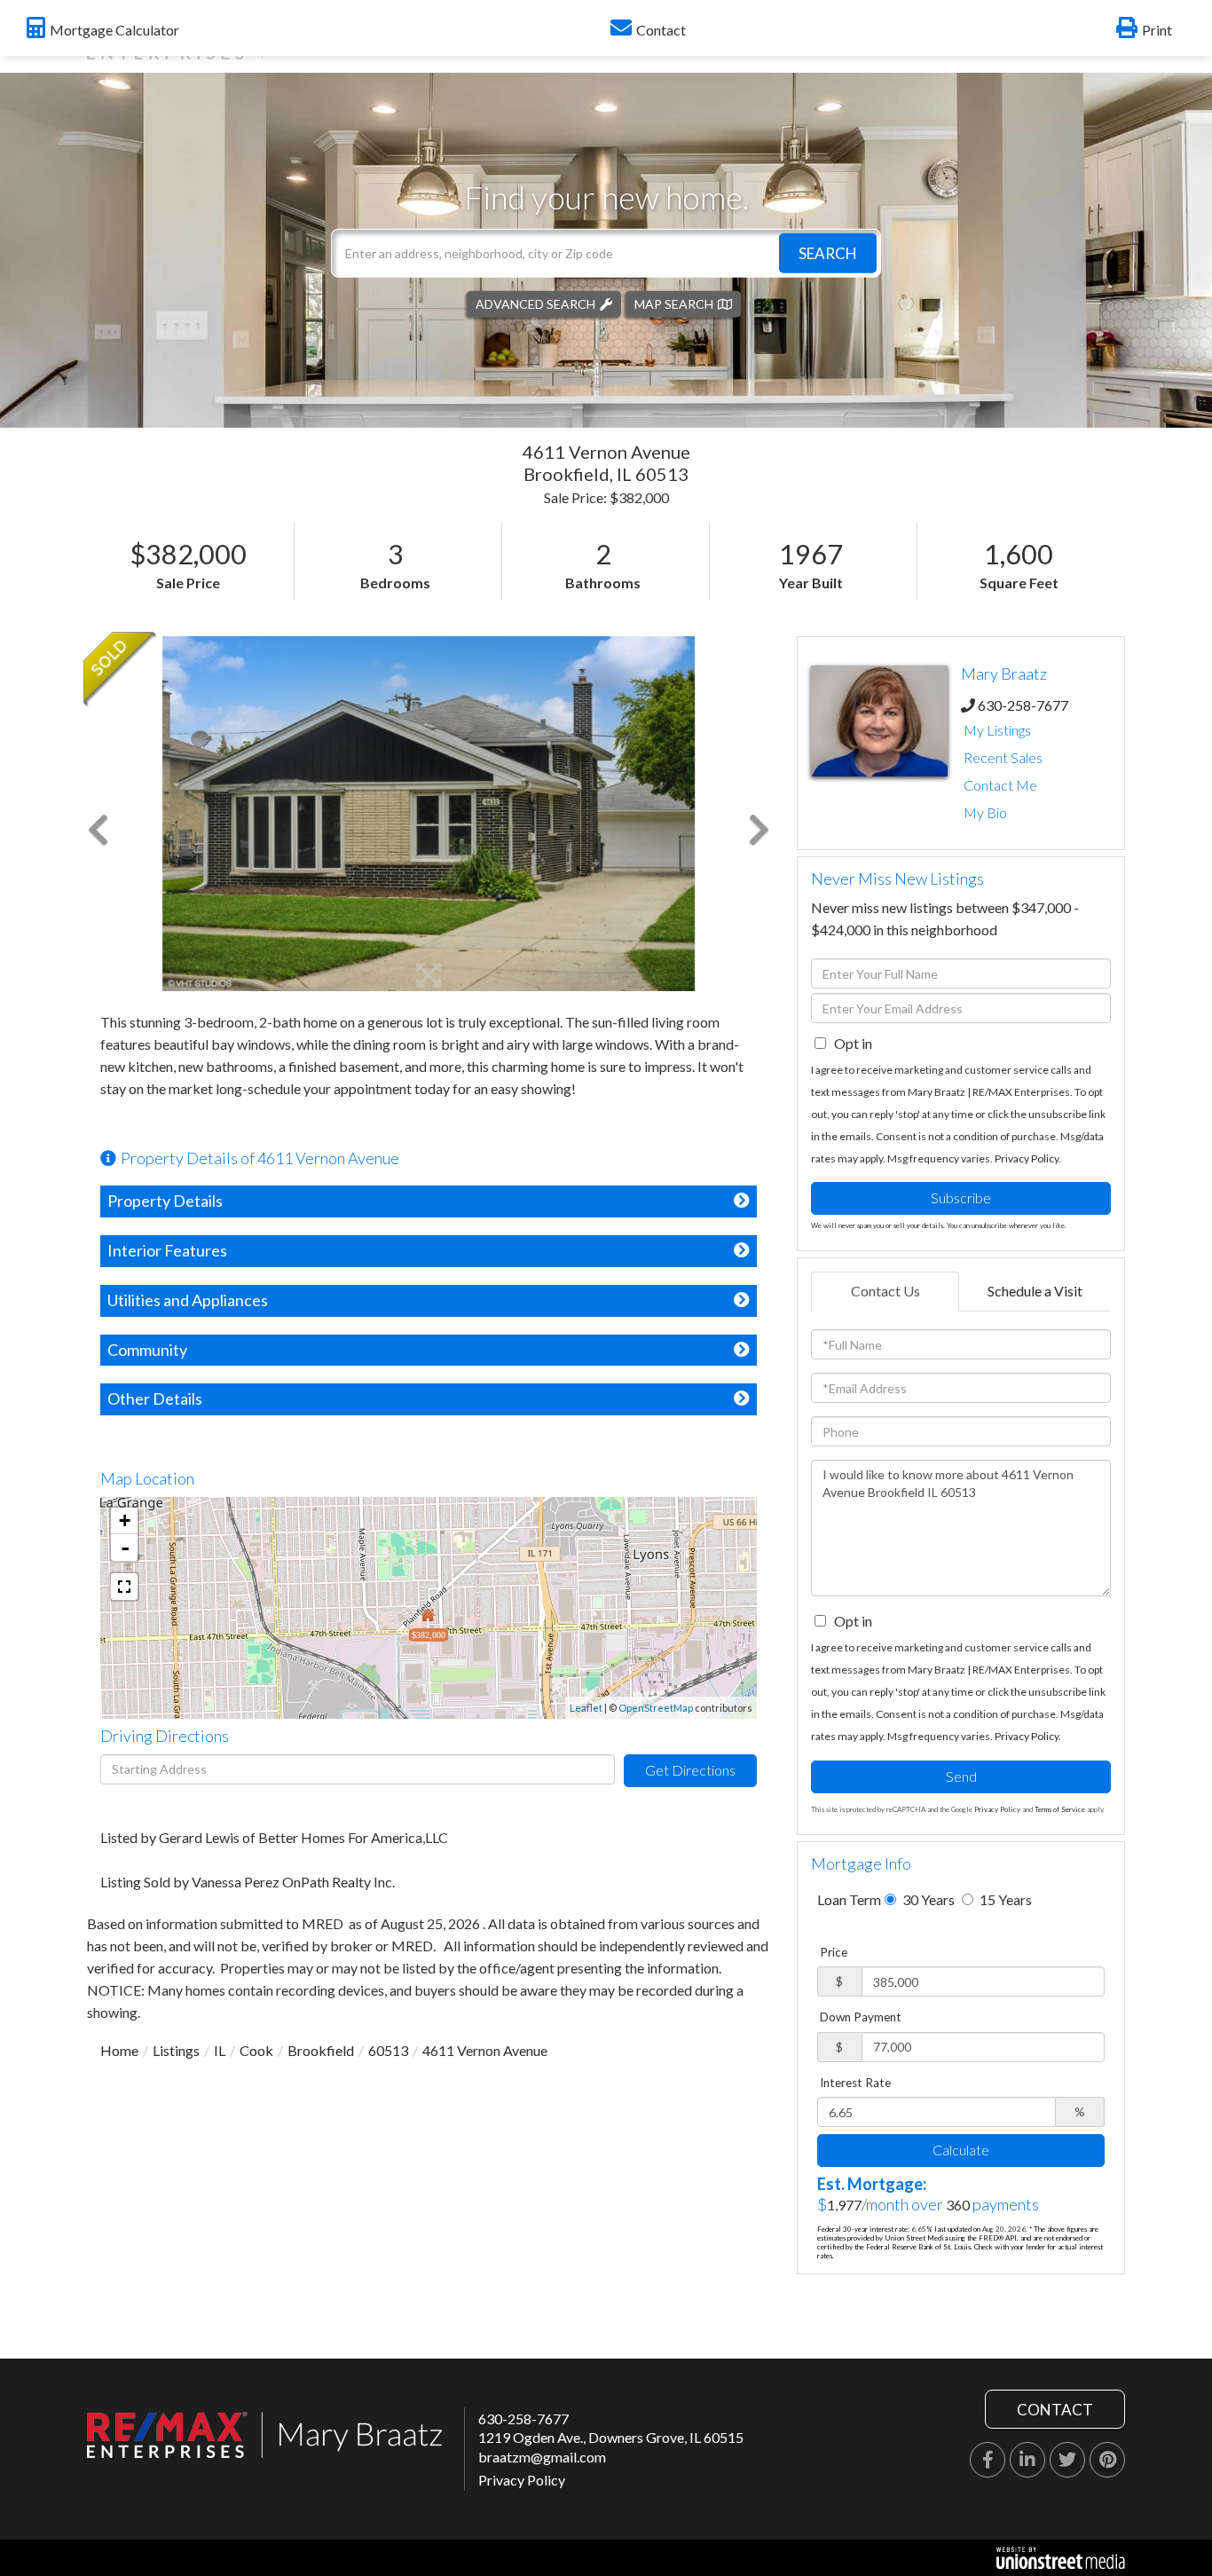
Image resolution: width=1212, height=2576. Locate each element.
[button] (828, 252)
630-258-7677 (1023, 705)
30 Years (927, 1899)
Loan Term (849, 1899)
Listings (176, 2050)
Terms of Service (1060, 1809)
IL (220, 2050)
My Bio (985, 812)
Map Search (674, 303)
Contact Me (1000, 785)
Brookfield (321, 2050)
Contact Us (885, 1291)
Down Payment (861, 2017)
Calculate (961, 2150)
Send (961, 1776)
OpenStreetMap (656, 1708)
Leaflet (586, 1708)
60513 (388, 2050)
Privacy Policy (1027, 1158)
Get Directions (690, 1770)
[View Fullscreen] (124, 1587)
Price (834, 1952)
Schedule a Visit (1035, 1291)
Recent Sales (1003, 757)
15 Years (1004, 1899)
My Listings (997, 730)
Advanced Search (535, 303)
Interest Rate (855, 2083)
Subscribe (961, 1197)
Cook (256, 2050)
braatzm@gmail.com (542, 2457)
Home (119, 2050)
